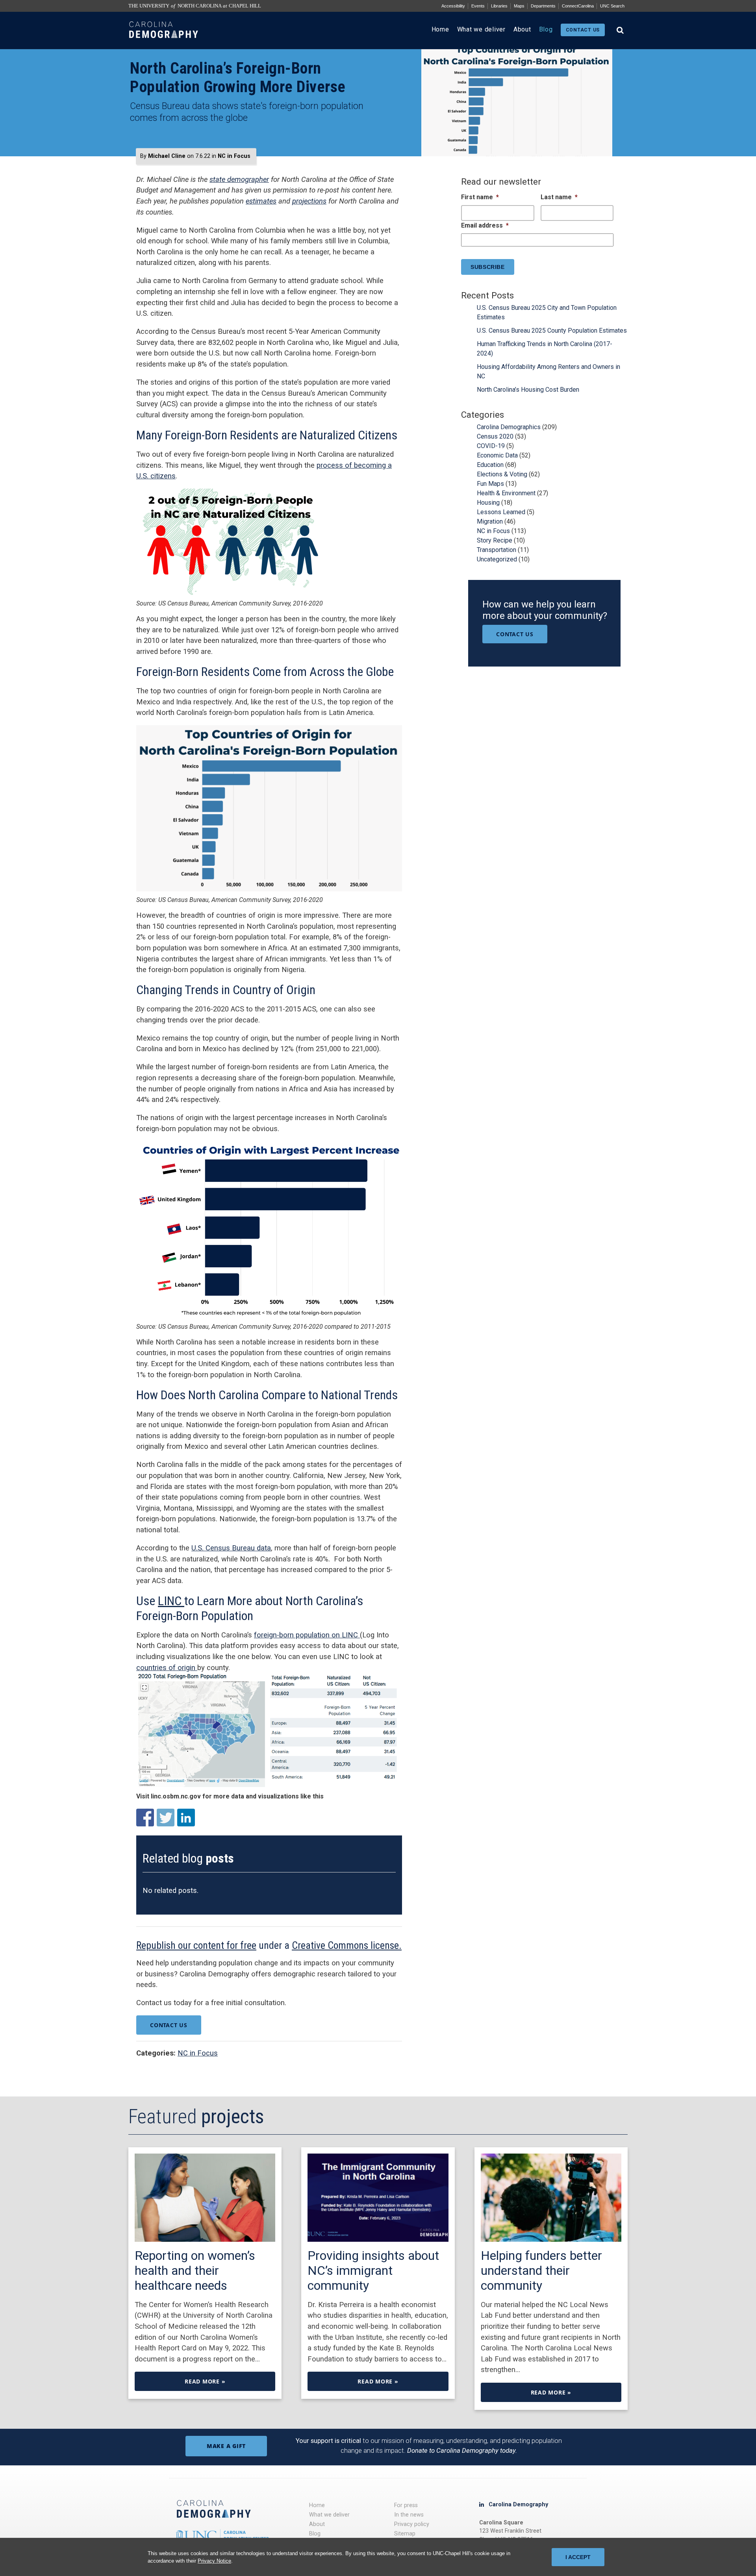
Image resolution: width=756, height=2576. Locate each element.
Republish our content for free (196, 1945)
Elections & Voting (502, 474)
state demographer (239, 179)
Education (490, 465)
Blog (546, 29)
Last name (559, 197)
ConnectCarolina (578, 6)
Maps (519, 6)
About (522, 29)
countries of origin (167, 1668)
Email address (485, 225)
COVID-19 (491, 446)
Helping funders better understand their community (541, 2270)
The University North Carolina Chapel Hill (195, 6)
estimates (261, 201)
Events (478, 6)
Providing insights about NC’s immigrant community (373, 2270)
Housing (488, 503)
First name (480, 197)
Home (440, 29)
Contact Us (169, 2025)
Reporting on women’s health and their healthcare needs (195, 2270)
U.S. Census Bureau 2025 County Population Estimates (552, 331)
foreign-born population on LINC (307, 1635)
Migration (490, 521)
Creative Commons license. (347, 1945)
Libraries (499, 6)
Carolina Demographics (509, 427)
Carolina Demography (518, 2505)
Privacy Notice (214, 2561)
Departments (543, 6)
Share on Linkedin (186, 1818)
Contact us (583, 30)
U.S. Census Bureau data (231, 1548)
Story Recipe (495, 540)
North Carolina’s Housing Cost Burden (528, 390)
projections (309, 201)
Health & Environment (506, 493)
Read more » (205, 2381)
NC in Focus (234, 156)
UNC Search (612, 6)
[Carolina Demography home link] (164, 45)
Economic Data (497, 455)
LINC (171, 1601)
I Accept (578, 2557)
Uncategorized (497, 559)
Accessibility (453, 6)
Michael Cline (167, 156)
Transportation (497, 550)
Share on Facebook (145, 1818)
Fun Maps (490, 484)
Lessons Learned (501, 512)
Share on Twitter (166, 1818)
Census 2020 (495, 436)
